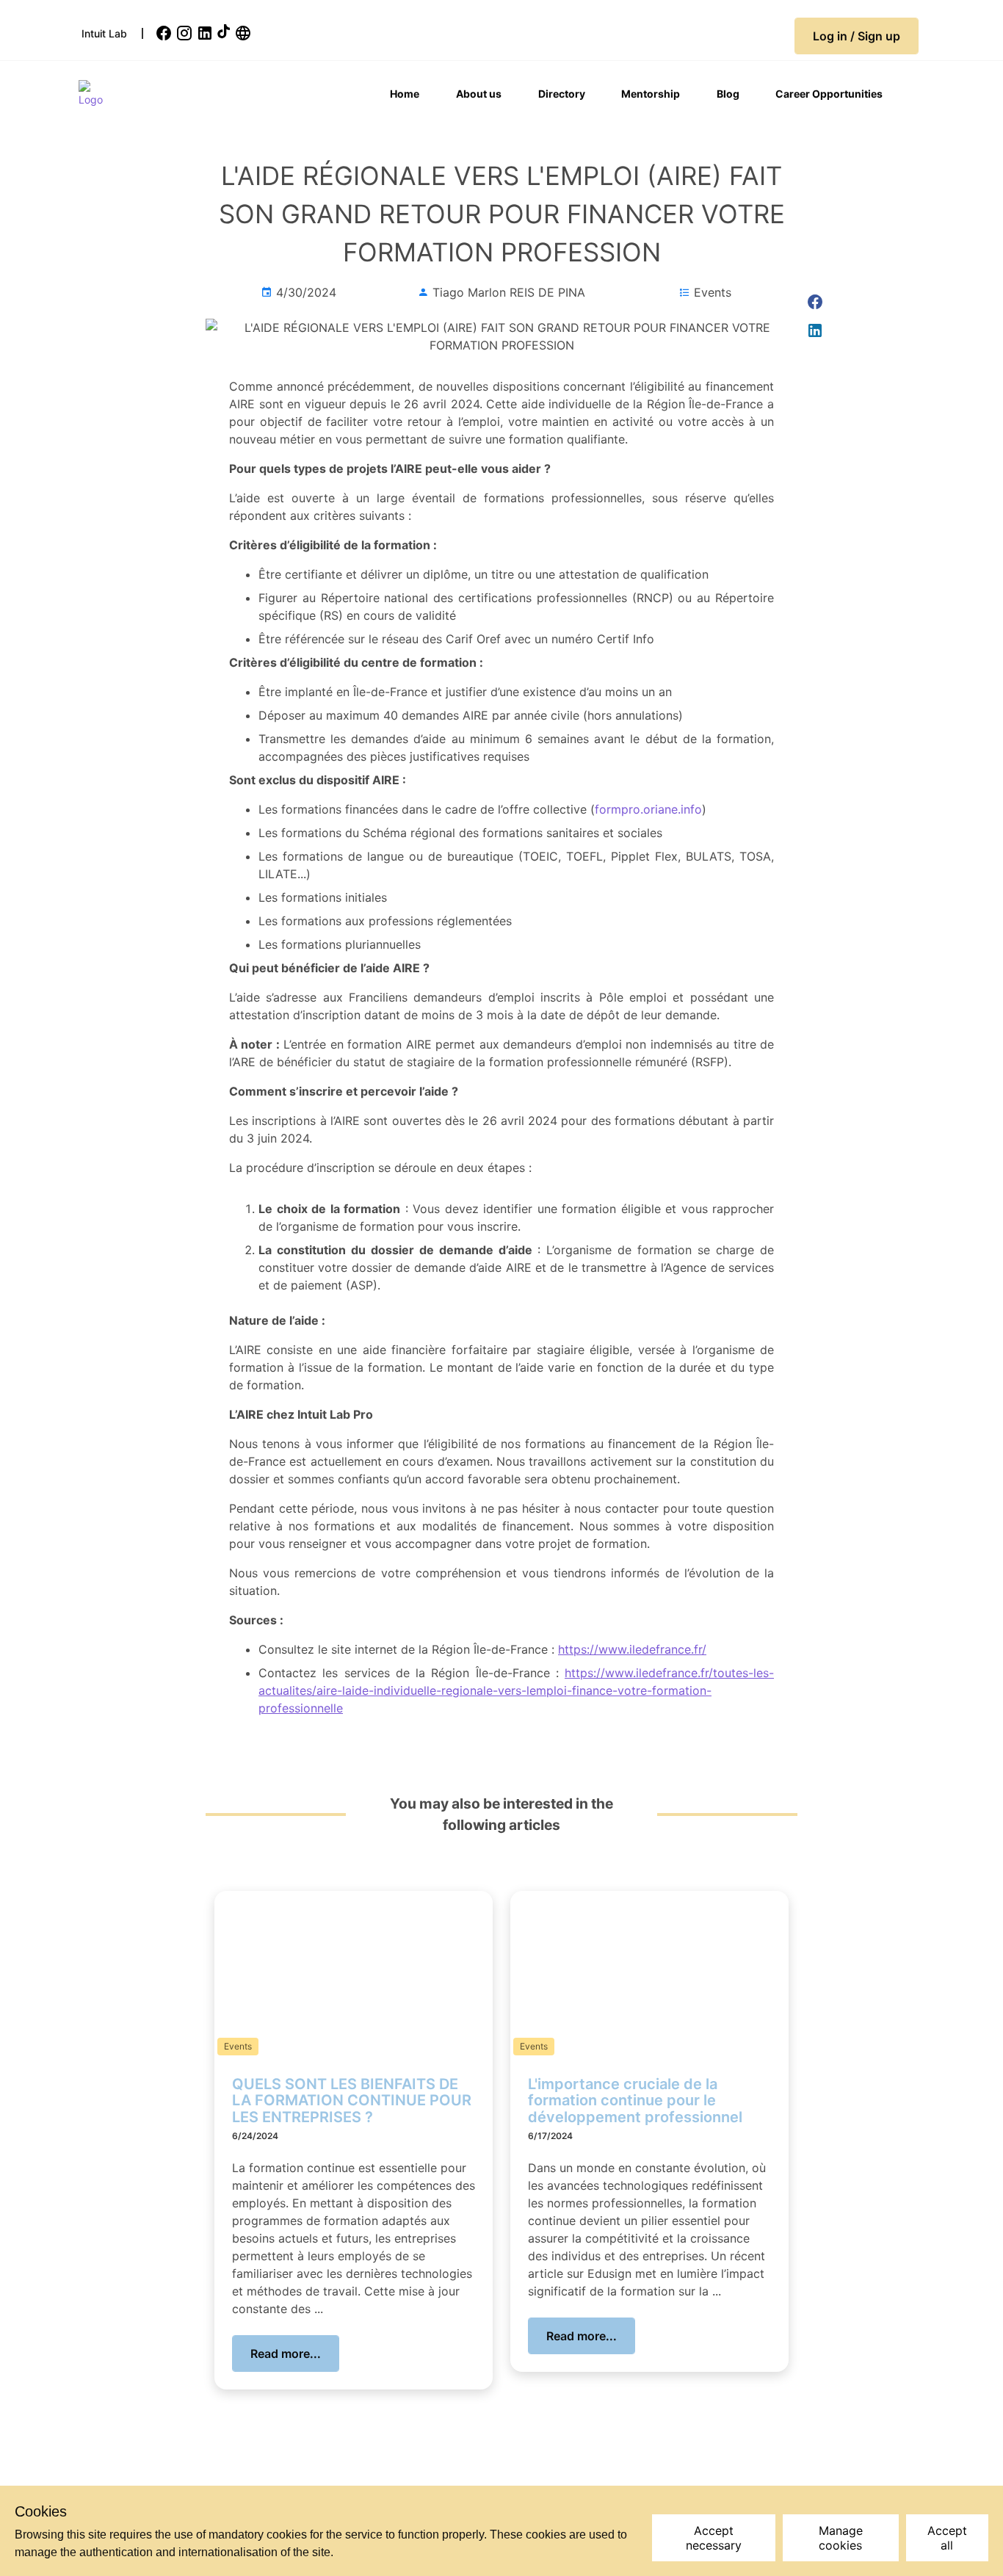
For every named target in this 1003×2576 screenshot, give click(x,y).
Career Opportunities (829, 94)
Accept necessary (714, 2538)
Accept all (947, 2538)
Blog (728, 94)
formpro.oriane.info (648, 809)
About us (479, 94)
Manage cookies (841, 2538)
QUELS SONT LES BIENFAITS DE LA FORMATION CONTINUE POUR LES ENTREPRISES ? (352, 2101)
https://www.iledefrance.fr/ (632, 1649)
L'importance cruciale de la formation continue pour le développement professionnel (635, 2101)
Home (405, 94)
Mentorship (651, 94)
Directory (562, 94)
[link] (165, 33)
